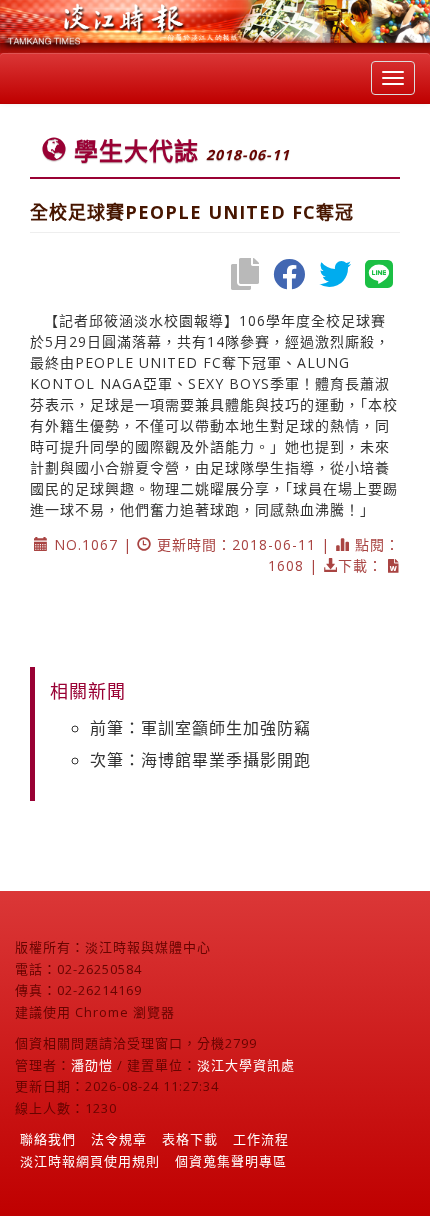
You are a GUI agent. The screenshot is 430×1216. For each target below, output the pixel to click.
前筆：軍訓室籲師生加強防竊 (200, 728)
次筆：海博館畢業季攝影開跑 (200, 760)
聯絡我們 (48, 1139)
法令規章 (119, 1139)
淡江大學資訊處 (246, 1065)
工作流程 (261, 1139)
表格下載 (190, 1139)
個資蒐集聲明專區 (231, 1161)
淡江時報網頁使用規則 (90, 1161)
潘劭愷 (92, 1065)
